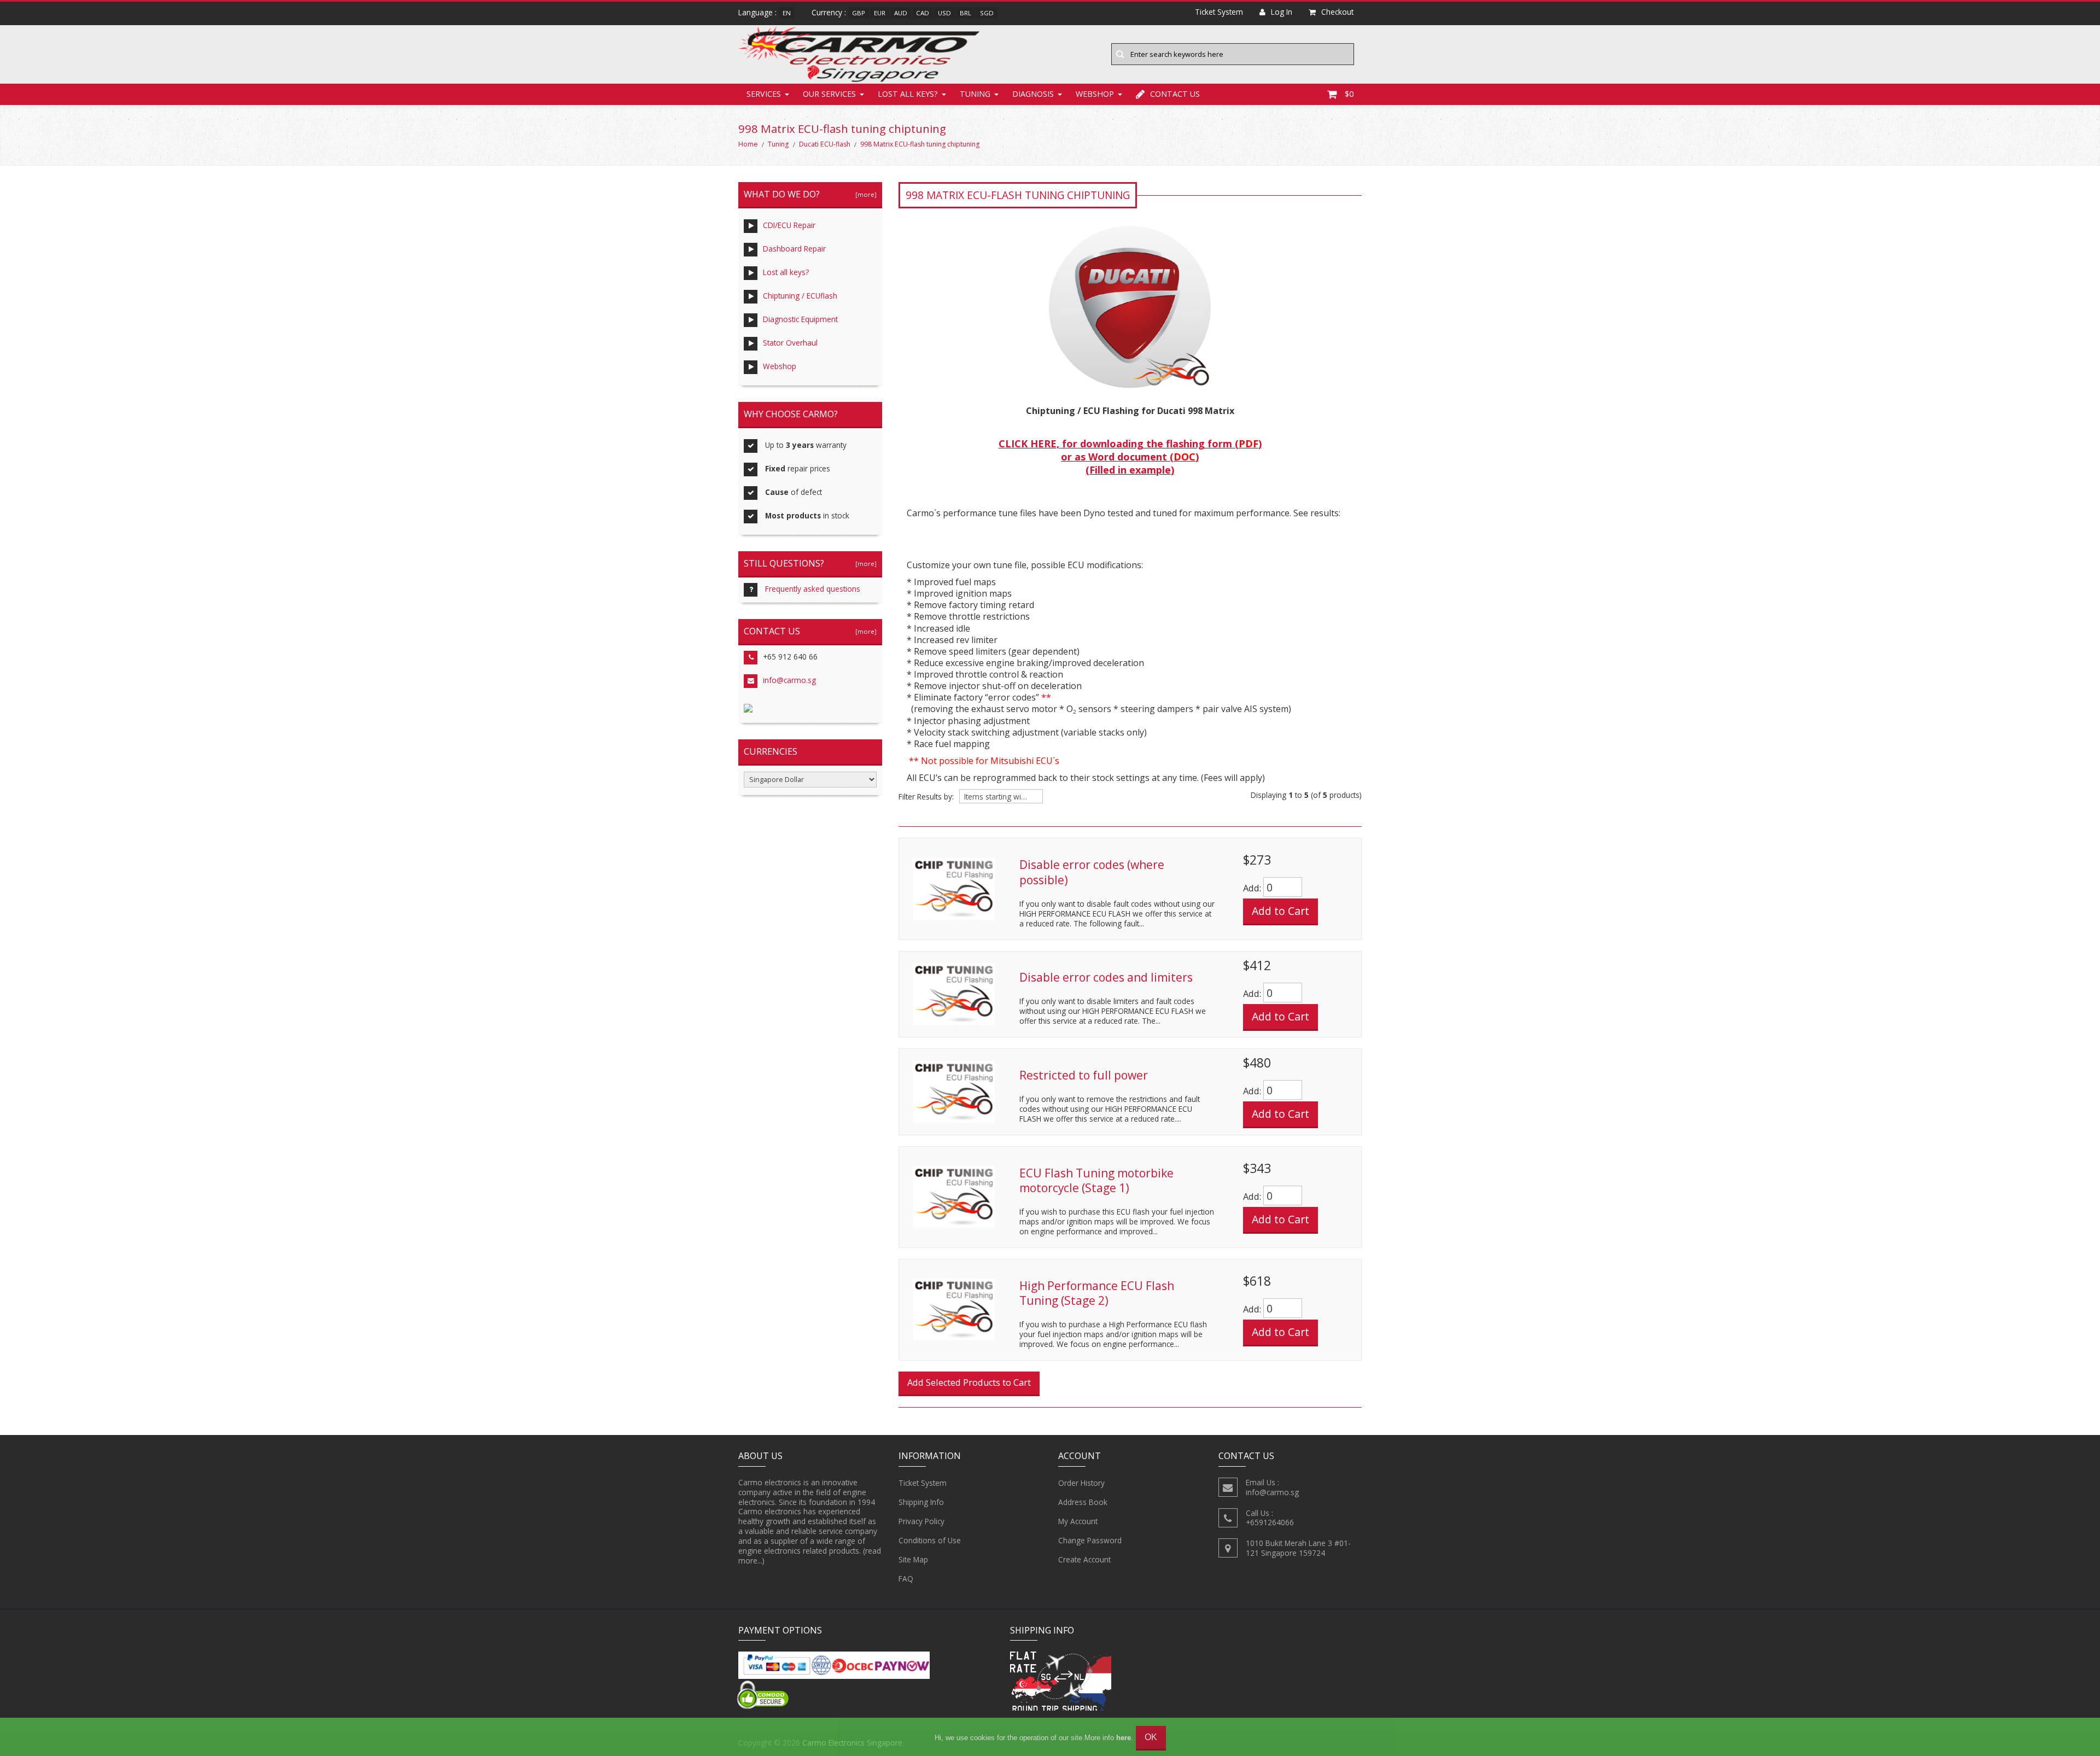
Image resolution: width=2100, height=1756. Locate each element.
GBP (859, 13)
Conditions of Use (930, 1540)
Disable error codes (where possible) (1092, 872)
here (1124, 1738)
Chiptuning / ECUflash (800, 296)
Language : (757, 12)
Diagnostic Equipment (800, 319)
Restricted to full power (1084, 1075)
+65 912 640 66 (790, 657)
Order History (1081, 1483)
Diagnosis (1033, 94)
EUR (880, 13)
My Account (1078, 1521)
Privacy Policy (921, 1521)
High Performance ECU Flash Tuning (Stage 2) (1097, 1293)
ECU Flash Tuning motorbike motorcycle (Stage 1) (1096, 1181)
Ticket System (923, 1483)
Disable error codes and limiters (1106, 977)
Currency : (829, 12)
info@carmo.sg (789, 680)
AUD (901, 13)
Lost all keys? (908, 94)
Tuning (975, 94)
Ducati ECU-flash (825, 144)
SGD (987, 13)
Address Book (1083, 1502)
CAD (923, 13)
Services (764, 94)
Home (748, 144)
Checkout (1337, 12)
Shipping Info (921, 1502)
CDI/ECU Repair (789, 225)
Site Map (913, 1559)
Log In (1282, 12)
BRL (966, 13)
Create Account (1084, 1559)
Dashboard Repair (794, 249)
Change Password (1090, 1540)
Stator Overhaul (790, 343)
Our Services (829, 94)
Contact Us (1175, 94)
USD (944, 13)
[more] (864, 194)
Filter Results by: (926, 797)
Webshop (1095, 94)
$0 (1349, 94)
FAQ (906, 1579)
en (787, 13)
